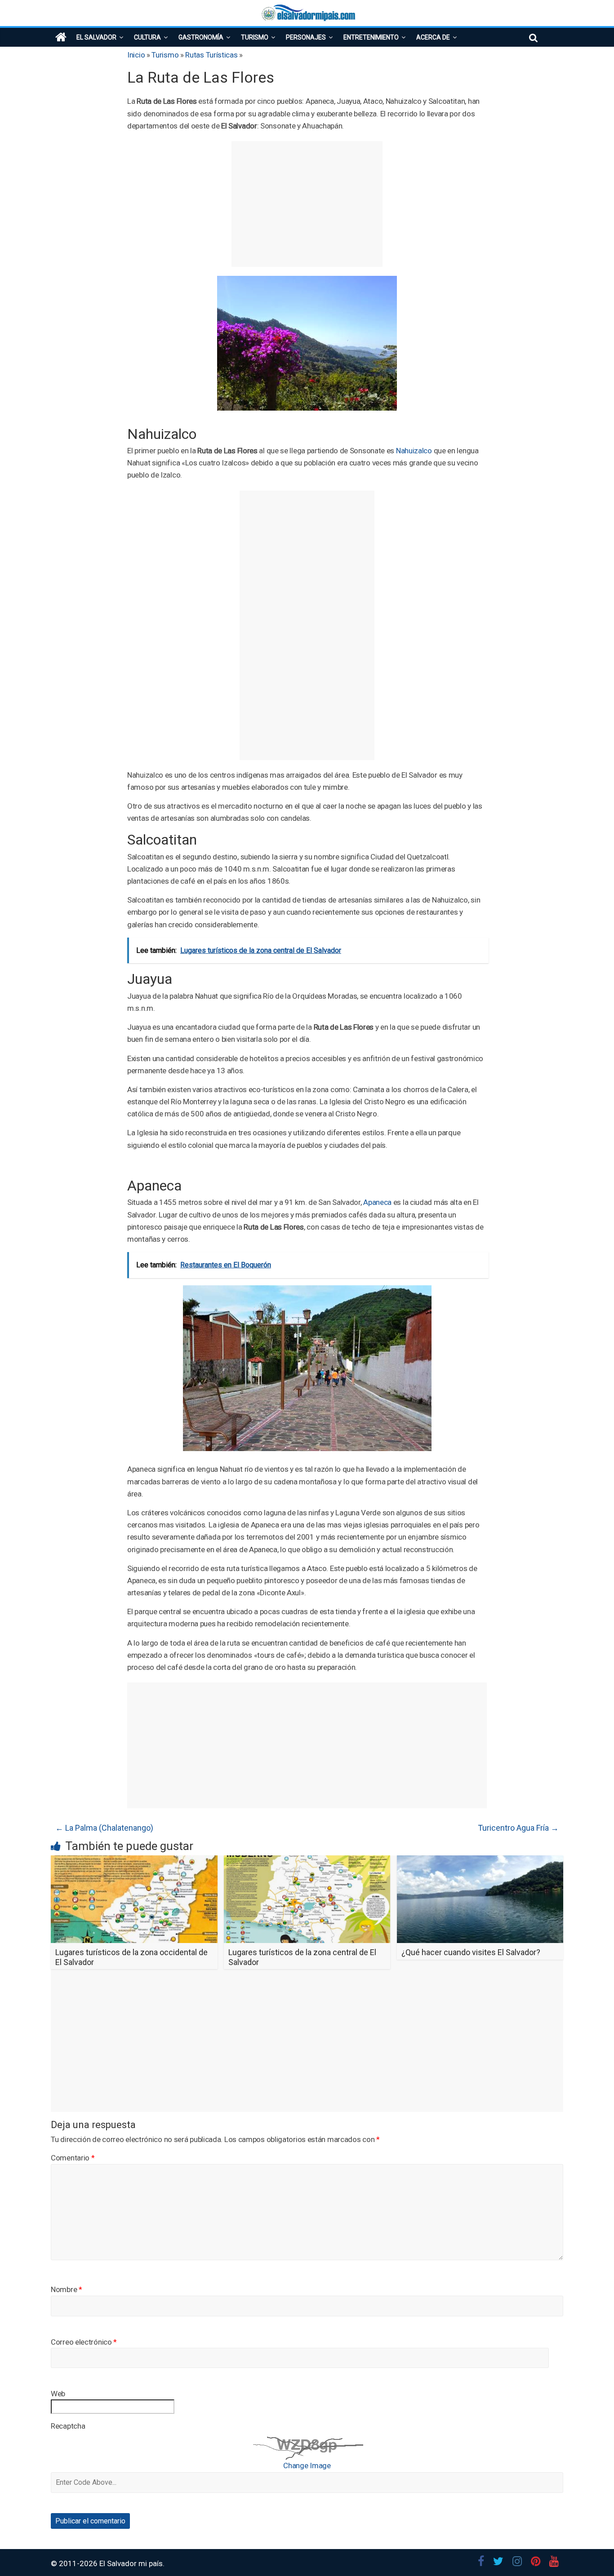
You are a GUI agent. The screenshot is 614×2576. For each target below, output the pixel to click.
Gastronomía (201, 37)
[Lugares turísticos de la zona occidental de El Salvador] (134, 1861)
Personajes (306, 37)
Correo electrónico (84, 2342)
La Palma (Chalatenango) (104, 1828)
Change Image (307, 2465)
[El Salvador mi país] (61, 37)
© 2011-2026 (75, 2563)
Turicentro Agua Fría (518, 1828)
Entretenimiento (371, 37)
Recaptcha (68, 2426)
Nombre (67, 2289)
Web (58, 2394)
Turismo (255, 37)
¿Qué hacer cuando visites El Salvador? (471, 1952)
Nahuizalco (414, 451)
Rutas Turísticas (211, 55)
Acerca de (433, 37)
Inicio (136, 55)
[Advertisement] (307, 204)
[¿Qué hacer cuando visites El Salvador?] (480, 1861)
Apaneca (377, 1202)
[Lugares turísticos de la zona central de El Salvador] (307, 1861)
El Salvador (96, 37)
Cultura (147, 37)
